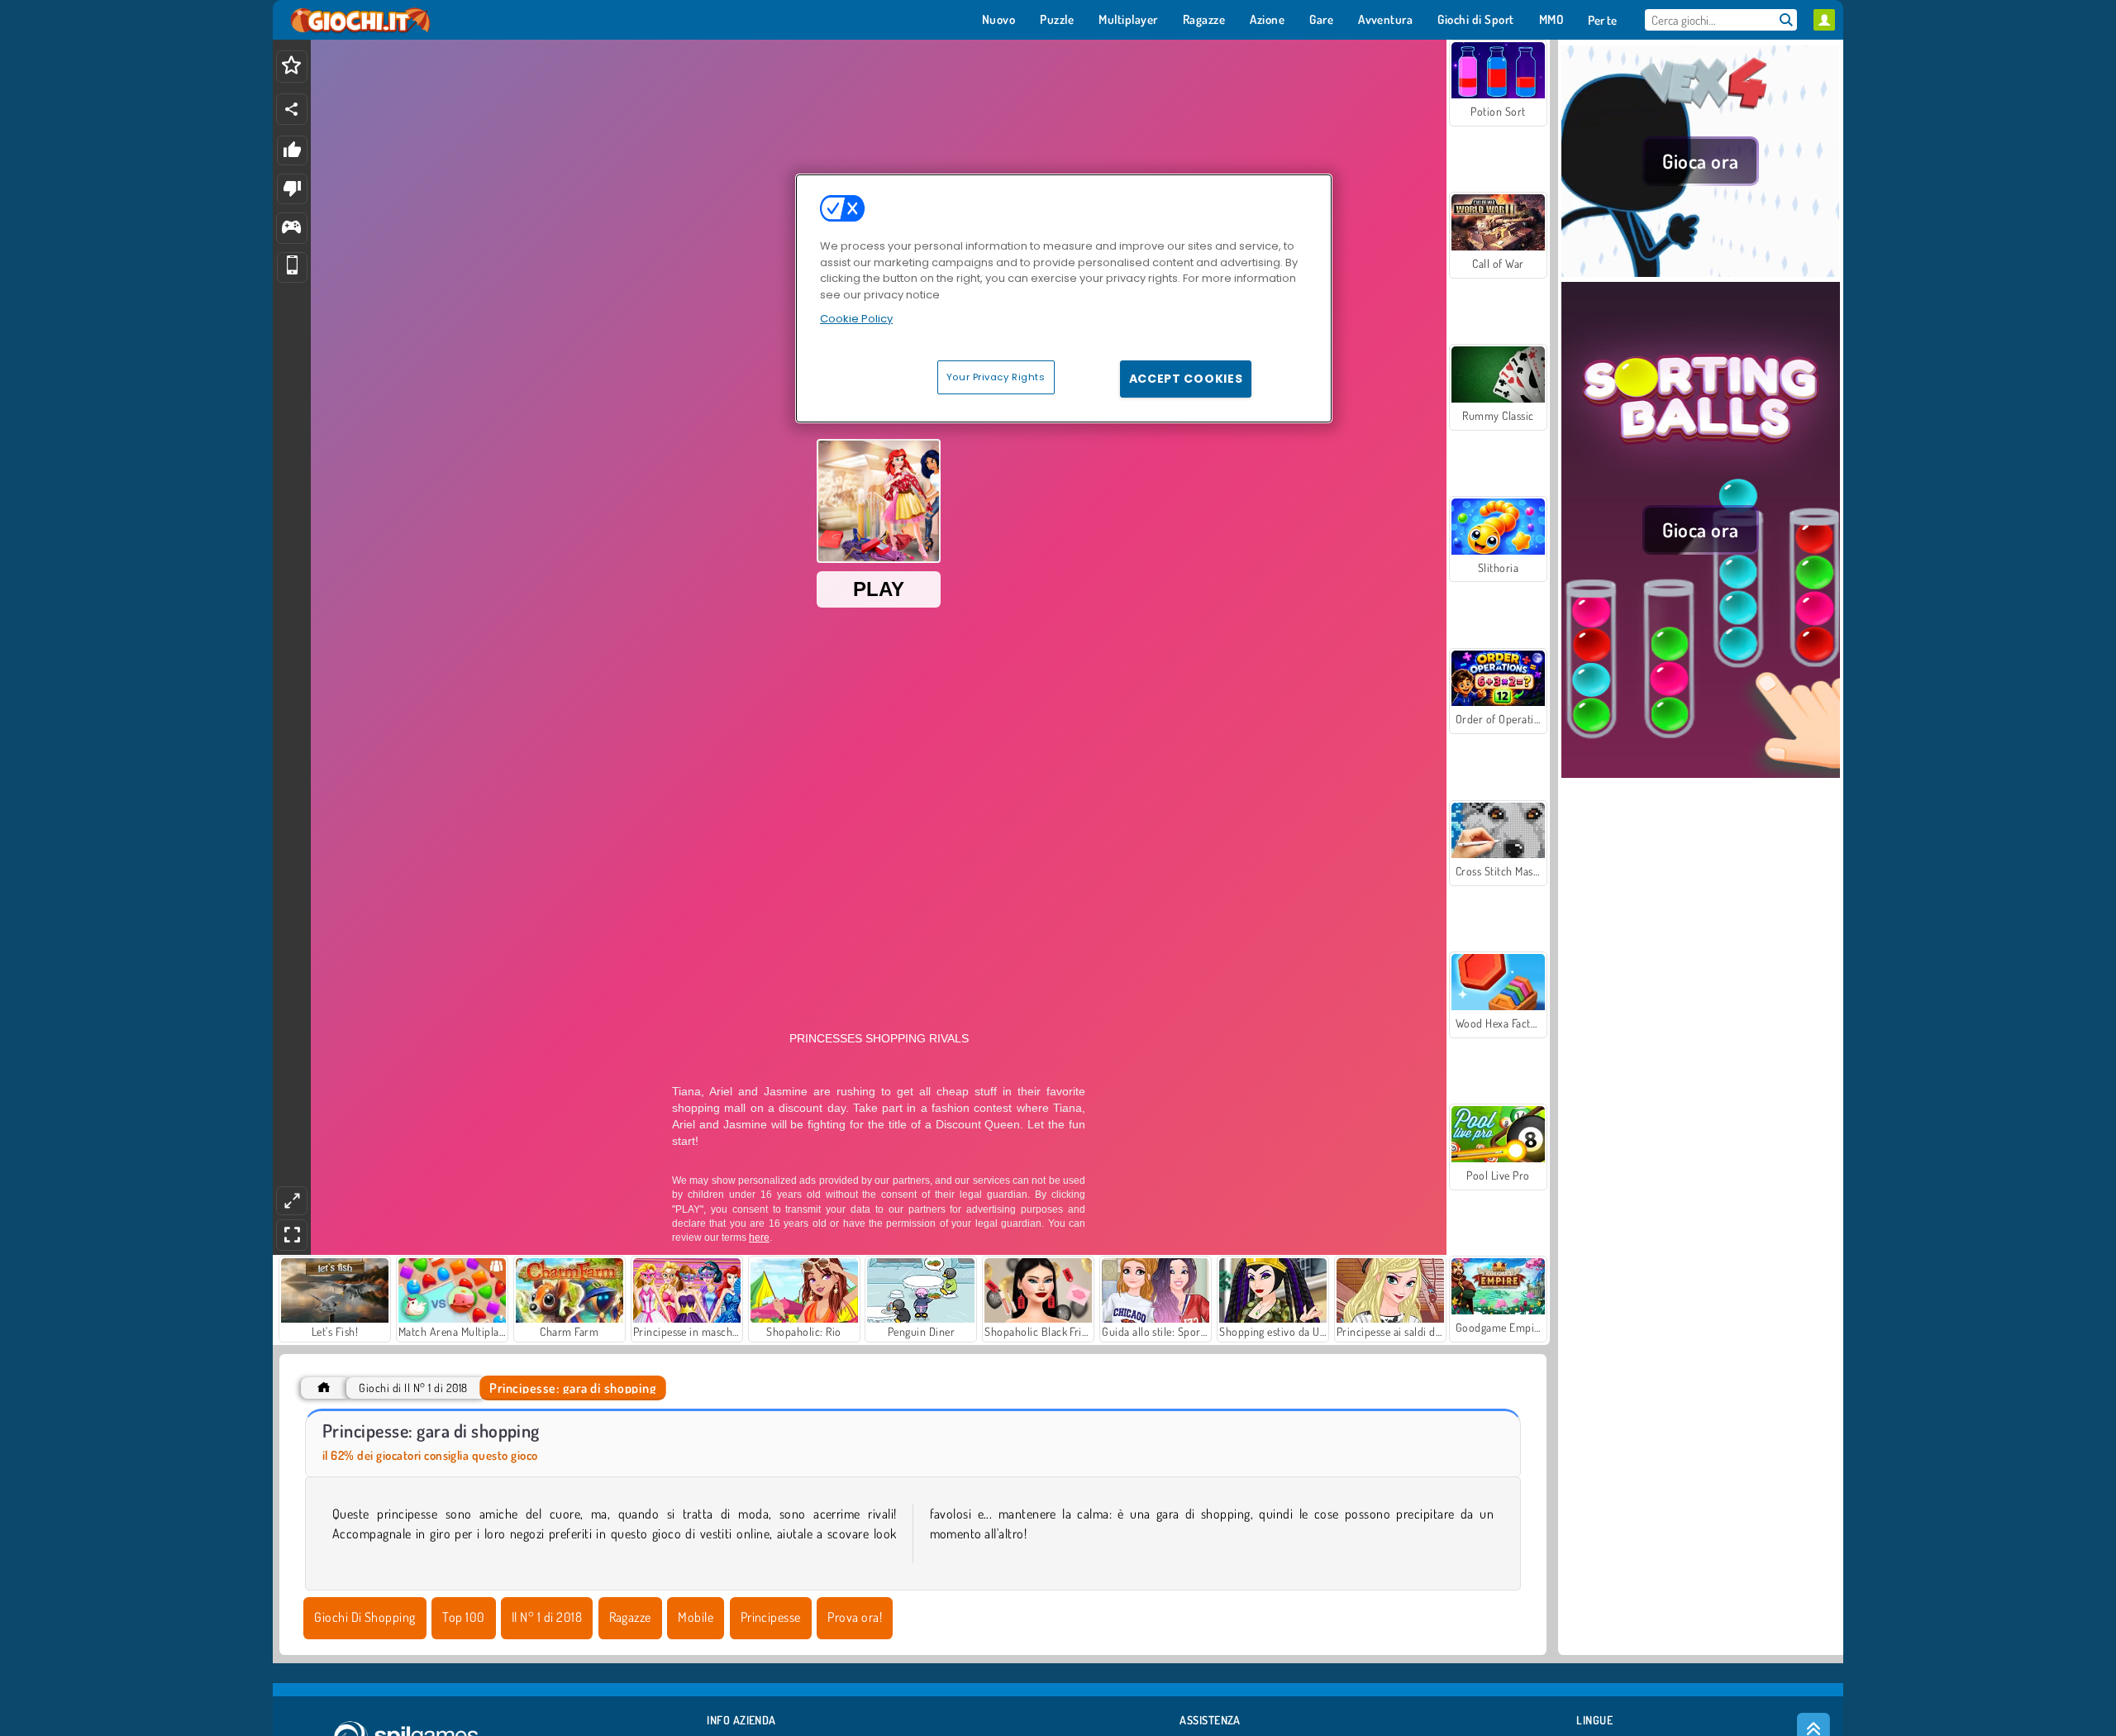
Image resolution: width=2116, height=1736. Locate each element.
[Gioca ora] (1701, 272)
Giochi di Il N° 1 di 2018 (413, 1388)
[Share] (292, 109)
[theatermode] (292, 1201)
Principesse (771, 1617)
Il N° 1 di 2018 (547, 1617)
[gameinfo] (291, 229)
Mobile (696, 1617)
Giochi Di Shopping (365, 1617)
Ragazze (630, 1617)
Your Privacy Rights (996, 377)
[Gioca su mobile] (292, 267)
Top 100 (463, 1617)
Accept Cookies (1186, 379)
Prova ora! (855, 1617)
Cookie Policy (856, 319)
